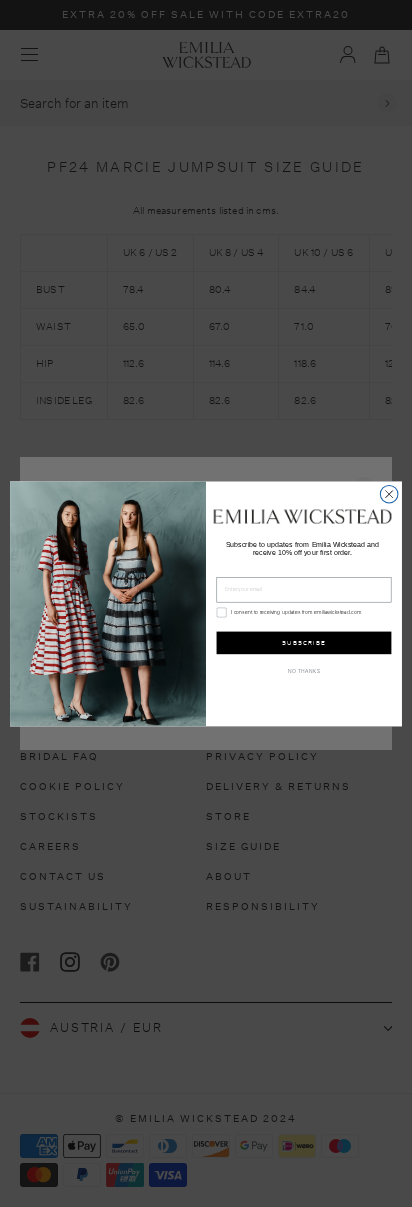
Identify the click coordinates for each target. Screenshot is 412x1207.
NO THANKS (304, 671)
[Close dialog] (389, 494)
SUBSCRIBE (303, 642)
